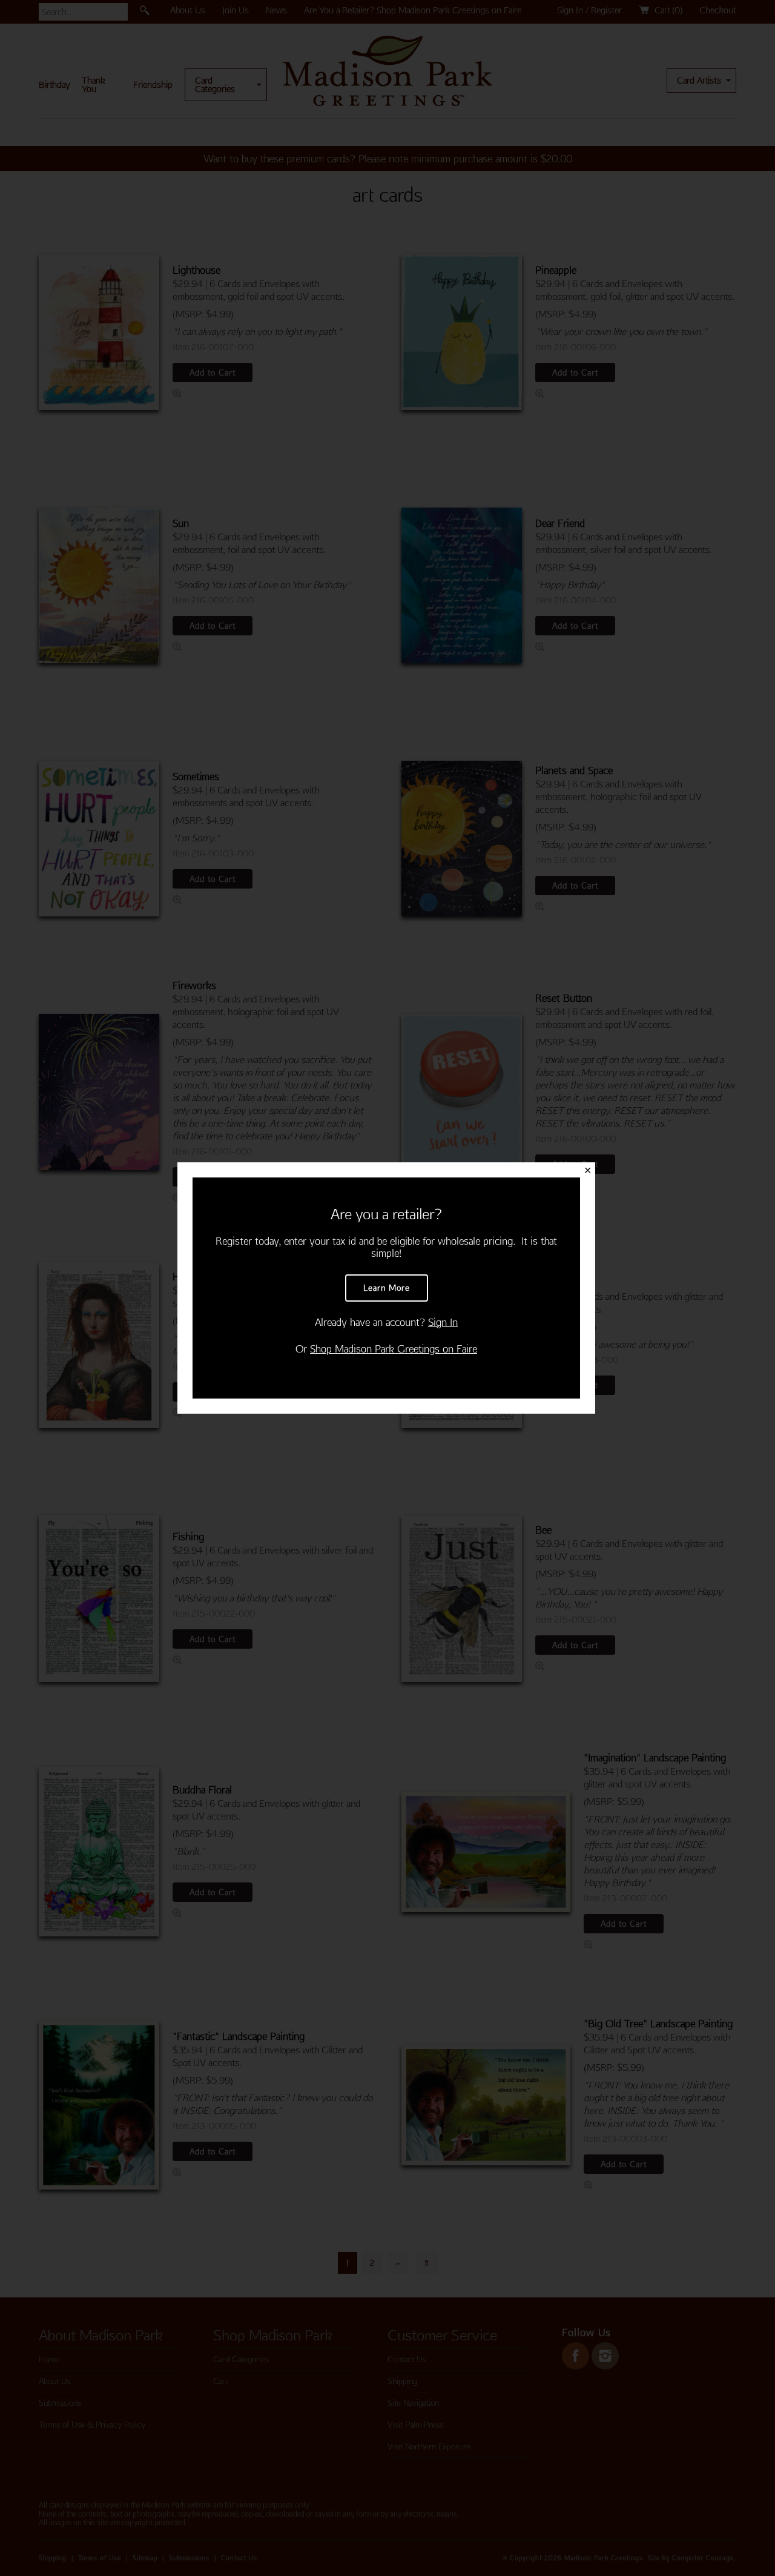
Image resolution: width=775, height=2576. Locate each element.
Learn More (387, 1288)
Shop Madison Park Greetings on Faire (394, 1349)
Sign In (443, 1322)
